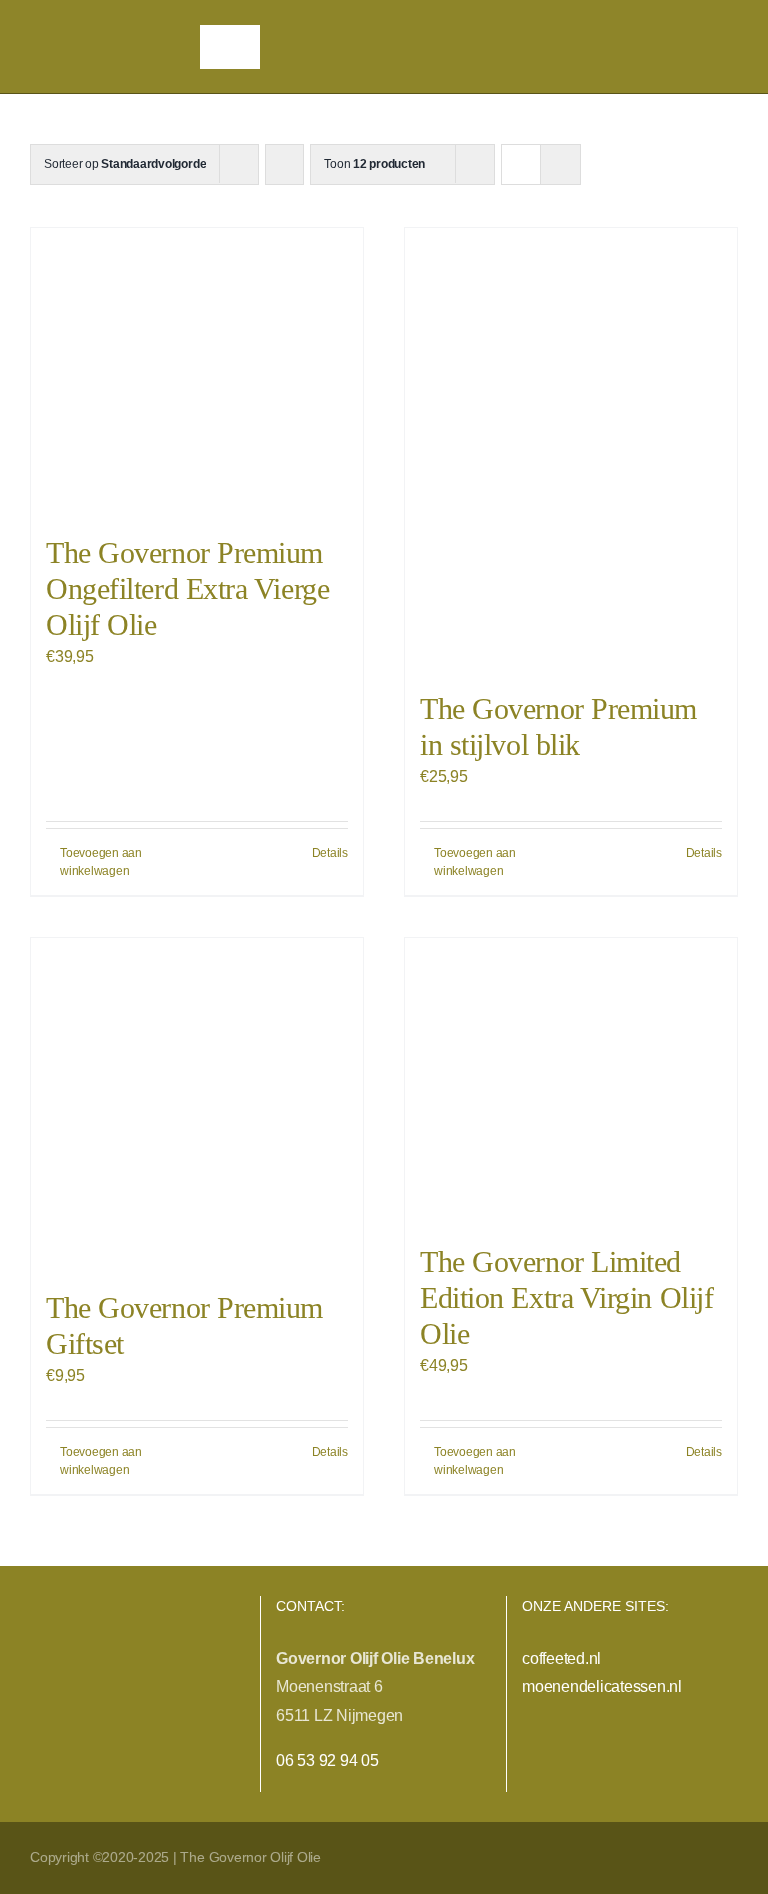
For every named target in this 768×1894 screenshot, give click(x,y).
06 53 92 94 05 (327, 1760)
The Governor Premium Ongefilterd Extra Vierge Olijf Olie (187, 588)
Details (330, 853)
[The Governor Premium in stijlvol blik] (571, 449)
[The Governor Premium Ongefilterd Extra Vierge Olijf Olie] (197, 371)
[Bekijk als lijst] (560, 164)
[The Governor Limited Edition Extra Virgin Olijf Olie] (571, 1081)
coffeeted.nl (561, 1658)
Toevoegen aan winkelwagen (101, 862)
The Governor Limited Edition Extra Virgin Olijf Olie (566, 1297)
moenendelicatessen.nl (602, 1686)
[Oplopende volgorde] (284, 164)
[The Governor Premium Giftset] (197, 1104)
